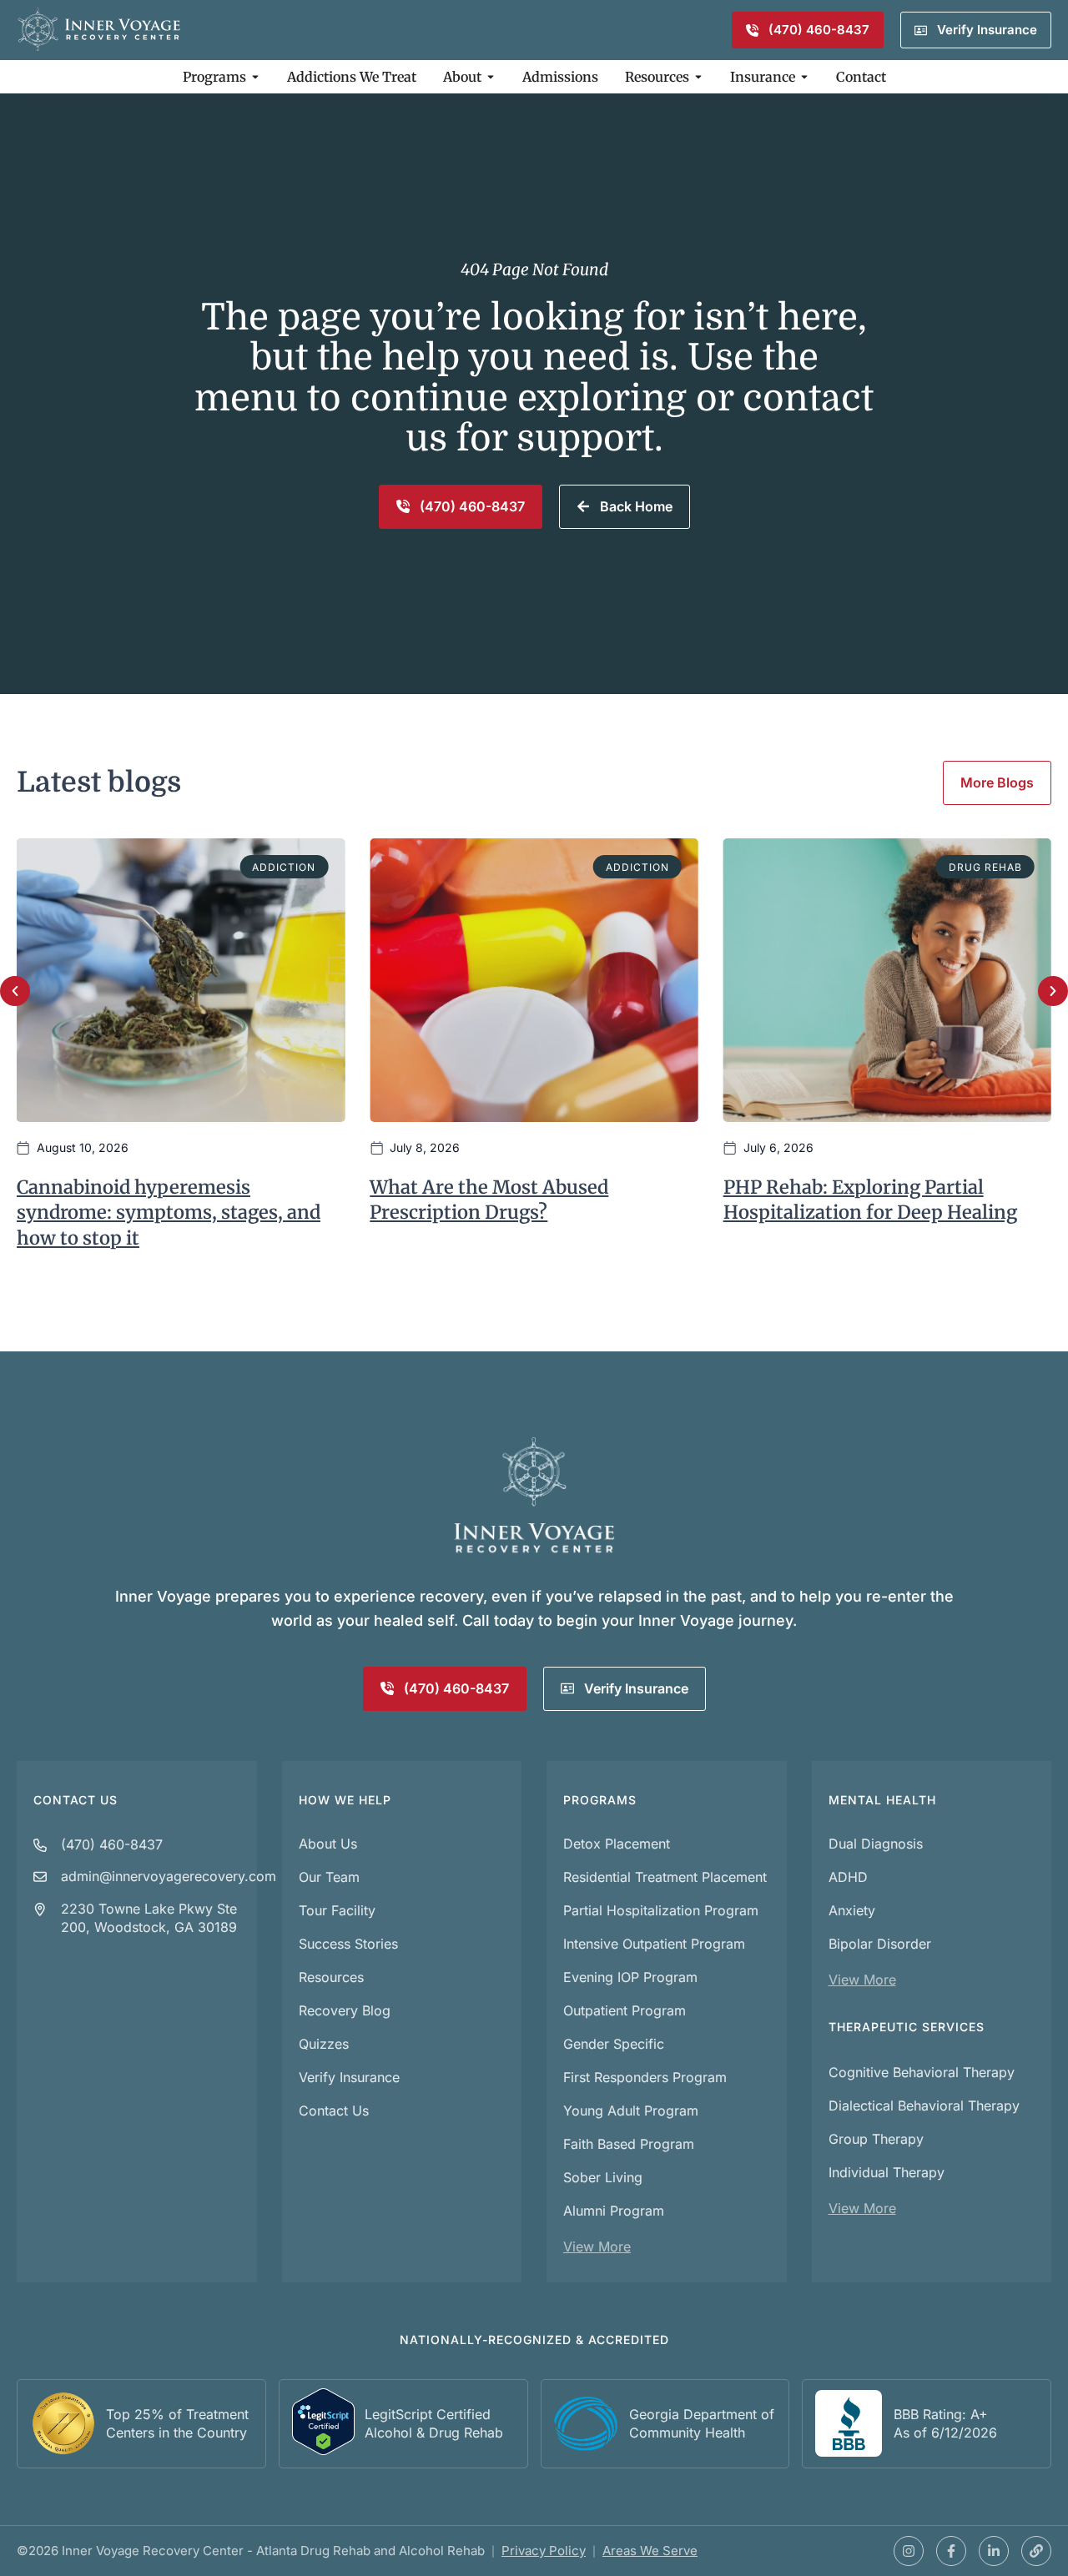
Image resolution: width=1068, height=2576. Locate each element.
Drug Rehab (985, 867)
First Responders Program (645, 2077)
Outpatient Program (625, 2010)
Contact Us (76, 1800)
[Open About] (491, 77)
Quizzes (324, 2044)
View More (597, 2246)
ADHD (848, 1877)
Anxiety (852, 1910)
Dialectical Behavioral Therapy (924, 2106)
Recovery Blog (345, 2010)
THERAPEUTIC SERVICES (907, 2027)
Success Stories (348, 1944)
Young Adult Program (631, 2111)
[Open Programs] (255, 77)
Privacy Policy (544, 2551)
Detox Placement (617, 1844)
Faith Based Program (629, 2144)
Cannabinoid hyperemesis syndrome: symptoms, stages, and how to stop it (169, 1213)
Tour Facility (337, 1910)
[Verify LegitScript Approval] (323, 2450)
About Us (328, 1844)
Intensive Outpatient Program (654, 1944)
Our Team (329, 1877)
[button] (15, 991)
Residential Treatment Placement (665, 1877)
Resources (331, 1977)
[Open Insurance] (804, 77)
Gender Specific (614, 2044)
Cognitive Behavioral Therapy (922, 2072)
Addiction (284, 867)
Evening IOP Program (630, 1977)
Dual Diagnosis (876, 1844)
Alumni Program (614, 2211)
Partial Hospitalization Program (661, 1910)
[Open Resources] (698, 77)
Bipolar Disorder (880, 1944)
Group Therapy (876, 2139)
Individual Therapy (887, 2172)
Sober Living (603, 2177)
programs (600, 1800)
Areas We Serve (650, 2551)
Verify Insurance (349, 2077)
